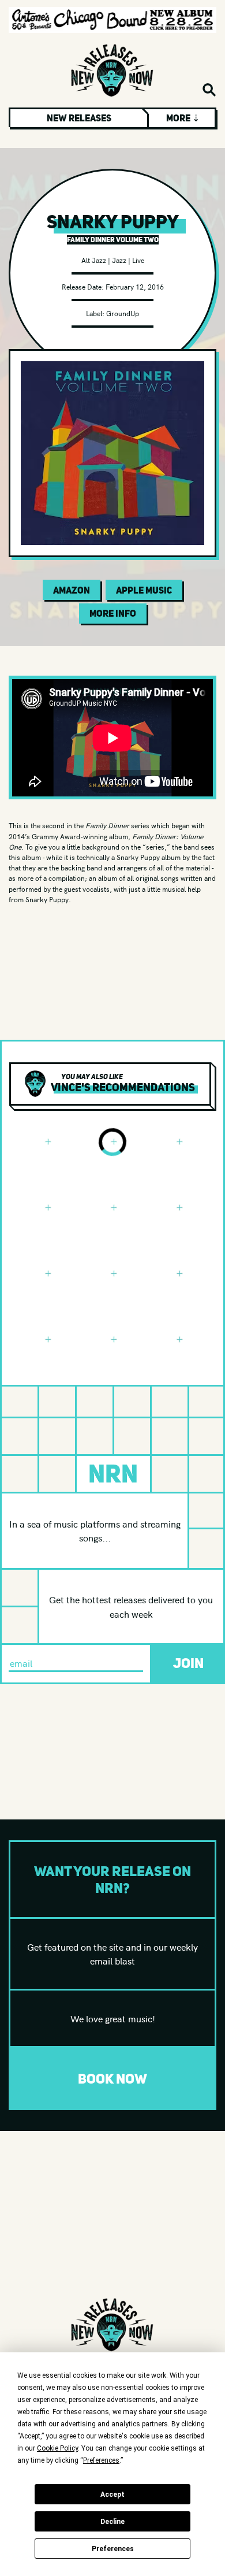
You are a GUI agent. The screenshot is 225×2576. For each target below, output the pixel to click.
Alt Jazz (94, 260)
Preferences (113, 2549)
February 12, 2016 (135, 286)
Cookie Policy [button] (57, 2448)
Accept (112, 2495)
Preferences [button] (101, 2460)
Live (138, 260)
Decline (112, 2522)
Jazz (119, 260)
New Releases (79, 118)
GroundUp (123, 313)
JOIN (188, 1663)
